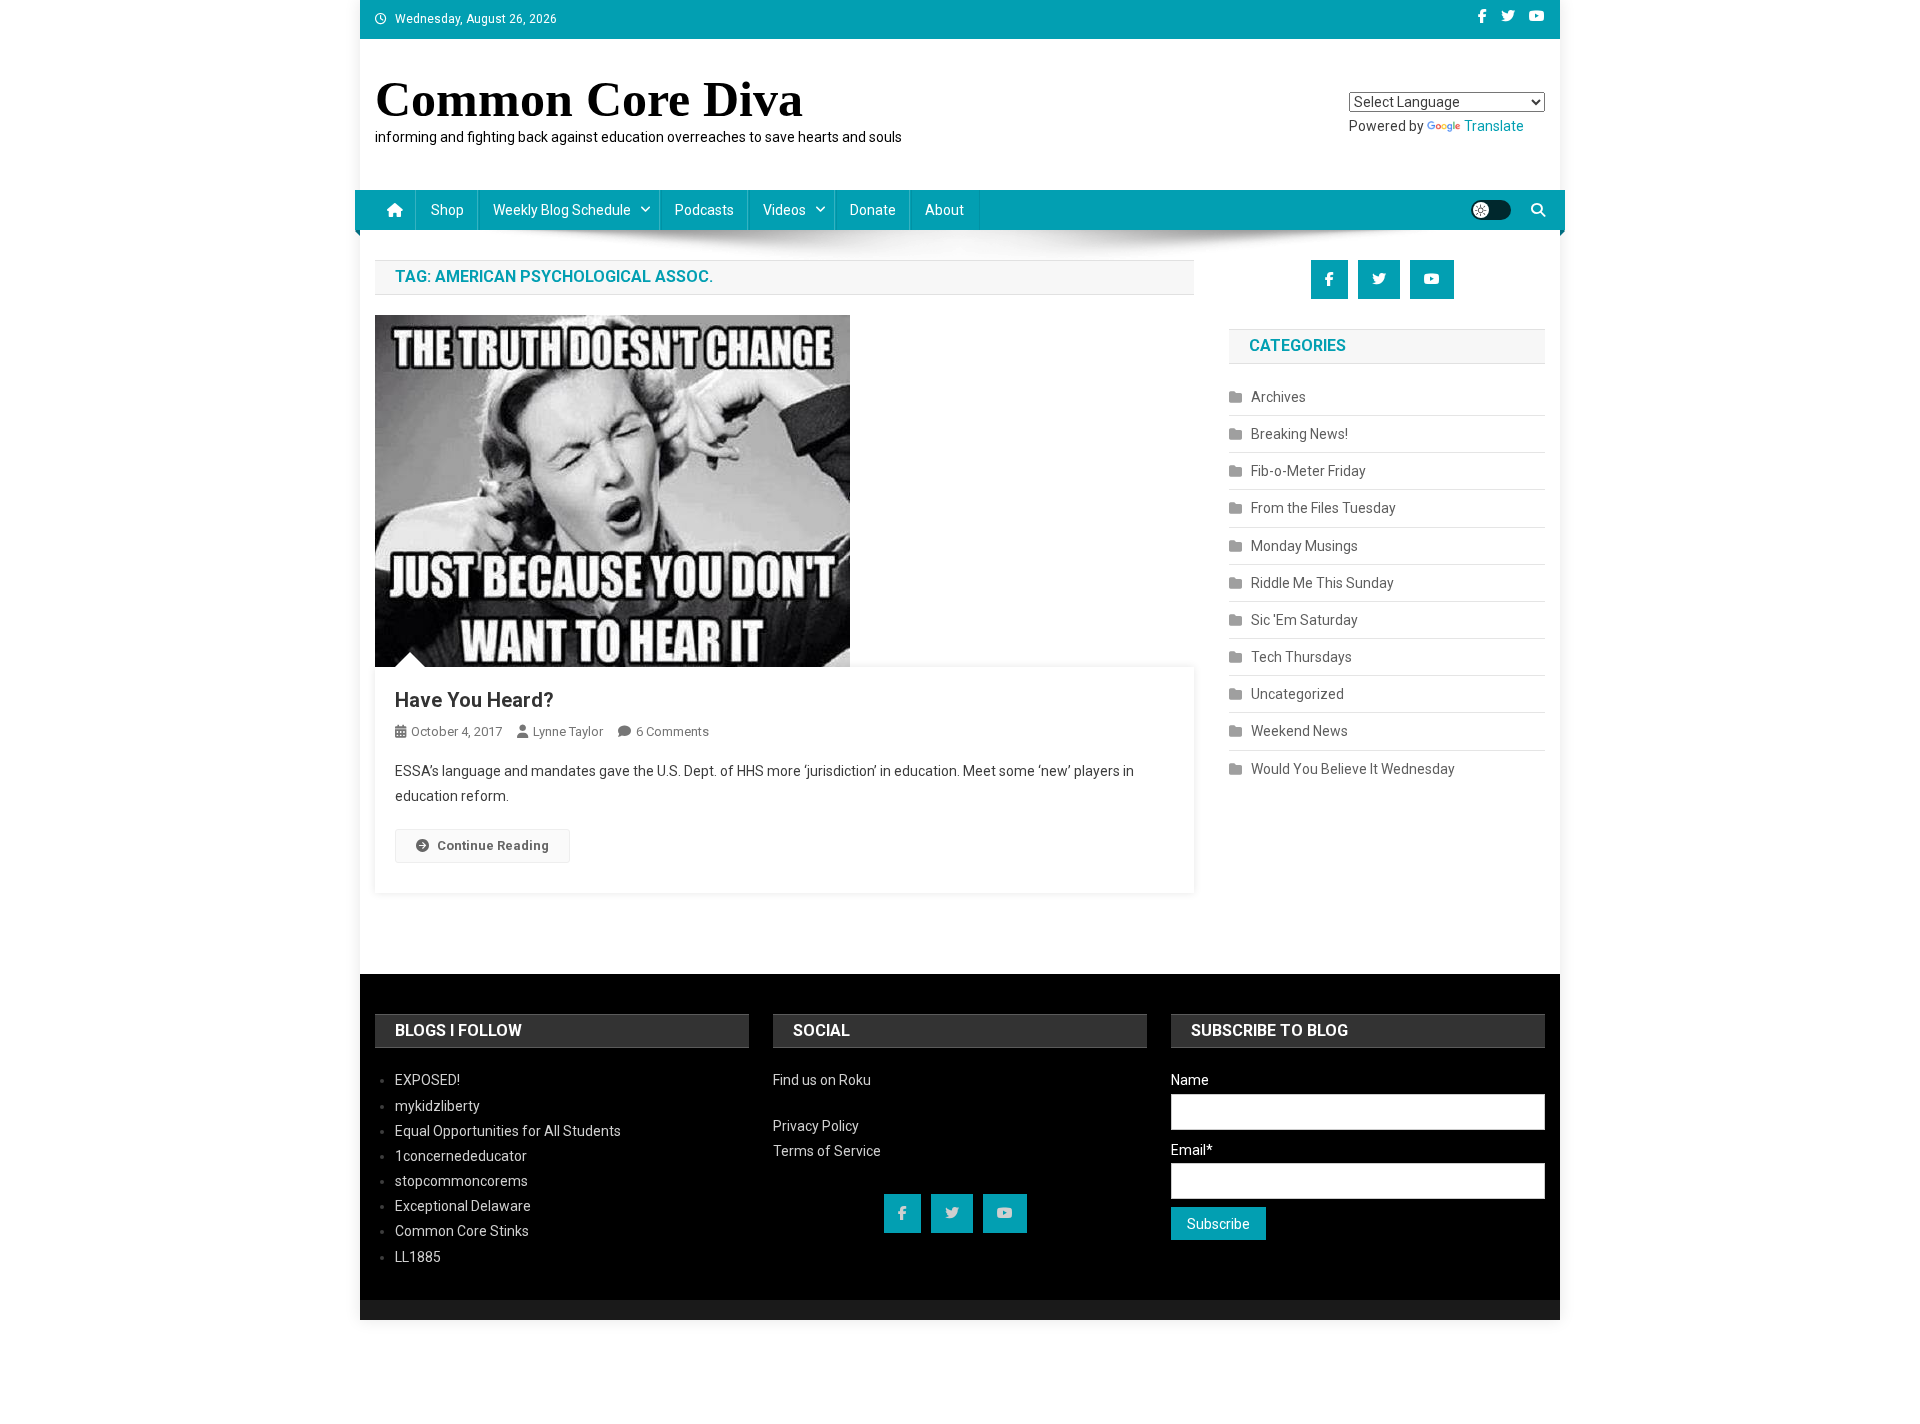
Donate (873, 210)
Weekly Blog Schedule (562, 210)
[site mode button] (1491, 210)
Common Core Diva (589, 99)
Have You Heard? (474, 700)
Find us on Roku (822, 1080)
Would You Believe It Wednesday (1353, 769)
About (944, 210)
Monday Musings (1304, 546)
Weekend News (1299, 731)
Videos (784, 210)
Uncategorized (1297, 694)
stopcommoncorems (461, 1181)
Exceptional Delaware (463, 1206)
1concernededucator (461, 1156)
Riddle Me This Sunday (1322, 583)
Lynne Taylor (568, 731)
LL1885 (418, 1257)
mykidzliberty (437, 1106)
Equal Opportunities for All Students (508, 1131)
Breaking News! (1299, 434)
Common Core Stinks (462, 1231)
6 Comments (672, 731)
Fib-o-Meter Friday (1308, 471)
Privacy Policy (816, 1126)
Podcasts (704, 210)
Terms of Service (827, 1151)
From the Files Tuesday (1323, 508)
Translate (1494, 126)
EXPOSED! (427, 1080)
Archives (1278, 397)
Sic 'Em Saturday (1304, 620)
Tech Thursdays (1301, 657)
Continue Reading (493, 845)
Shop (447, 210)
